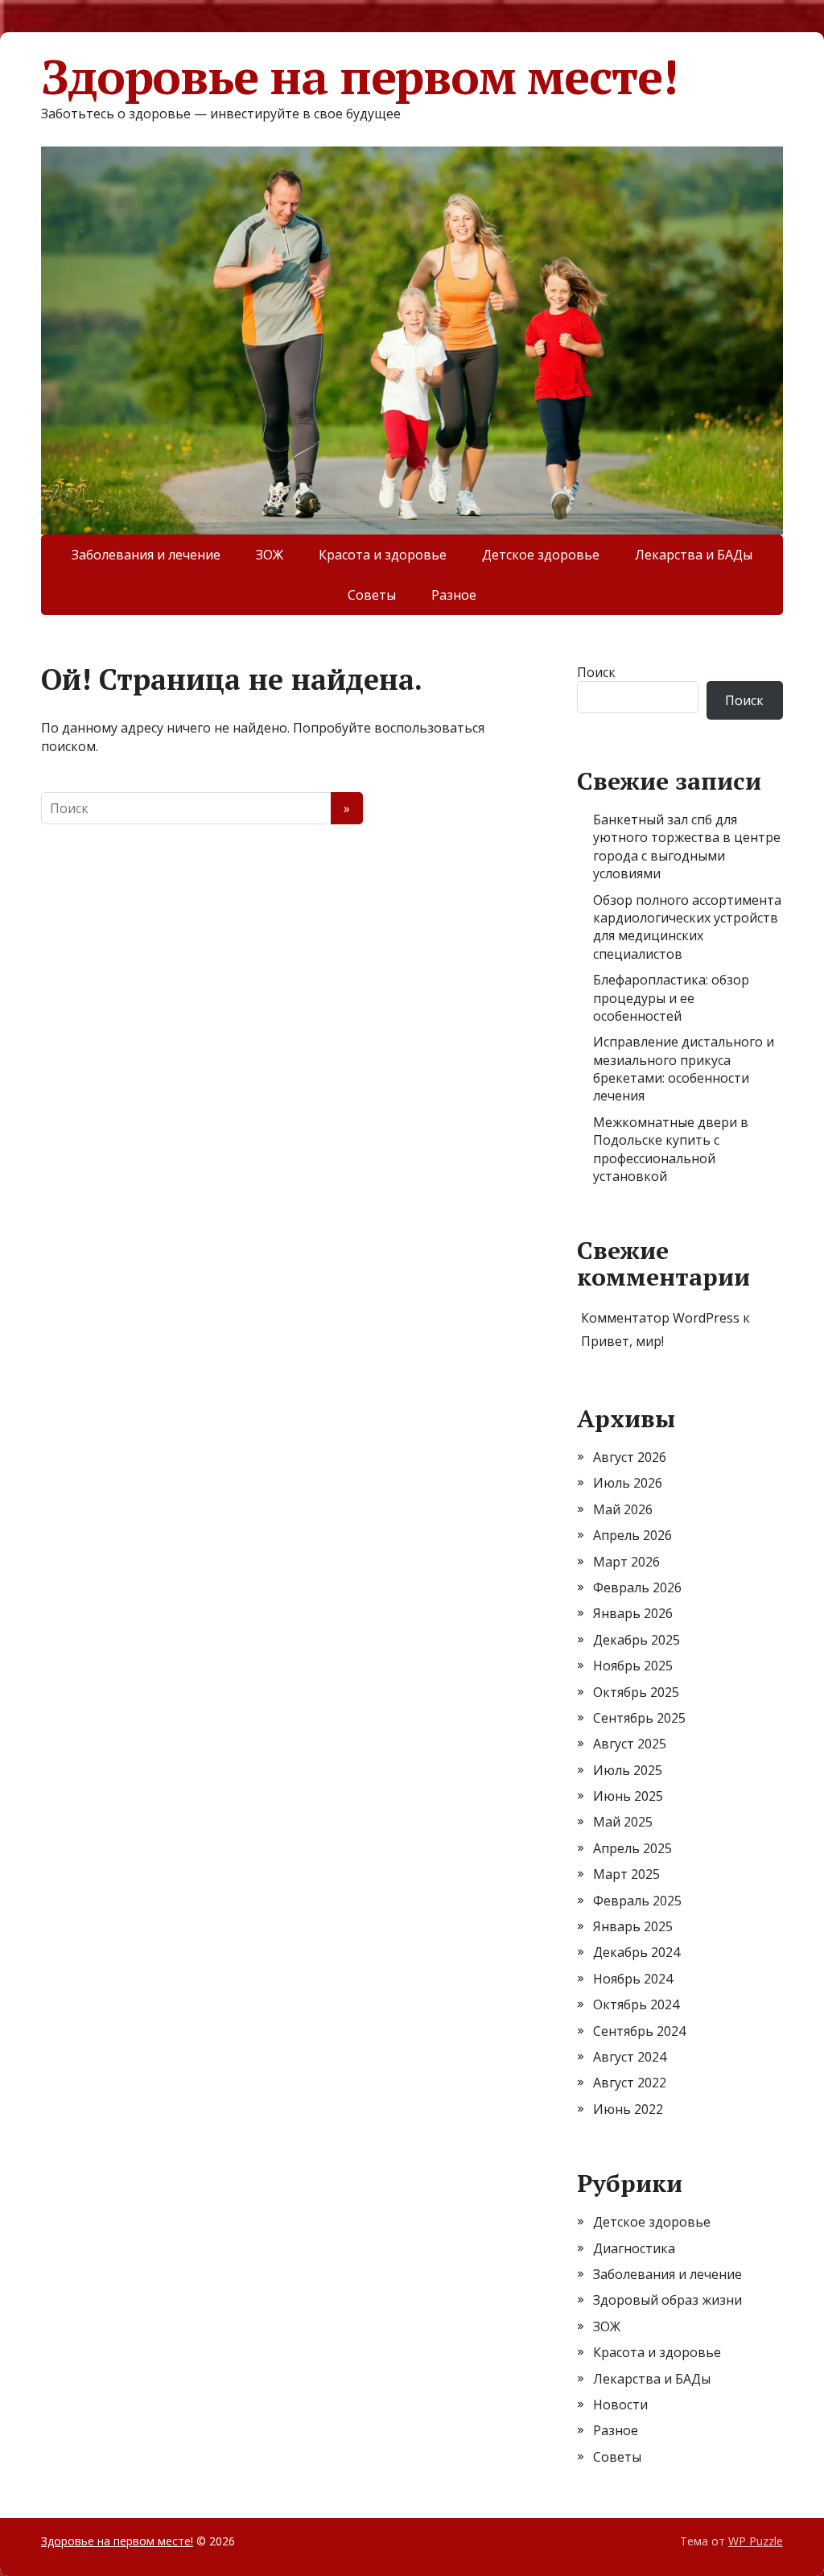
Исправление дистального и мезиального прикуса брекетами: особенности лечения (684, 1069)
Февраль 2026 (637, 1587)
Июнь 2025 (628, 1796)
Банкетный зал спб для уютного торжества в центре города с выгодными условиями (687, 846)
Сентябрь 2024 (639, 2031)
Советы (372, 595)
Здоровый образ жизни (667, 2300)
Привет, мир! (622, 1341)
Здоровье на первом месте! (359, 76)
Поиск (596, 672)
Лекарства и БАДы (694, 555)
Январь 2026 (633, 1613)
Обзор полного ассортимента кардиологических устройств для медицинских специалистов (687, 927)
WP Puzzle (756, 2541)
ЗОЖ (270, 555)
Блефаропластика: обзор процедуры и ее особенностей (671, 998)
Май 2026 (623, 1509)
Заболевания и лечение (146, 555)
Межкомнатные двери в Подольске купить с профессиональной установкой (671, 1149)
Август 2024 (630, 2057)
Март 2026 (626, 1562)
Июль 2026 (628, 1483)
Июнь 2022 (628, 2109)
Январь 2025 (633, 1926)
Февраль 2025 (637, 1901)
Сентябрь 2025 (639, 1718)
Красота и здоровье (383, 555)
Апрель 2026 (632, 1535)
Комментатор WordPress (660, 1318)
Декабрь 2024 (637, 1952)
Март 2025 (626, 1874)
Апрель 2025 (632, 1848)
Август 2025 (630, 1744)
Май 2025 (623, 1822)
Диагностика (634, 2248)
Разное (454, 595)
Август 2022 (630, 2083)
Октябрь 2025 (636, 1692)
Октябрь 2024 (636, 2004)
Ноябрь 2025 (633, 1666)
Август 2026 (630, 1457)
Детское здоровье (541, 555)
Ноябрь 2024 (633, 1979)
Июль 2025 (628, 1770)
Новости (620, 2405)
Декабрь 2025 (637, 1640)
